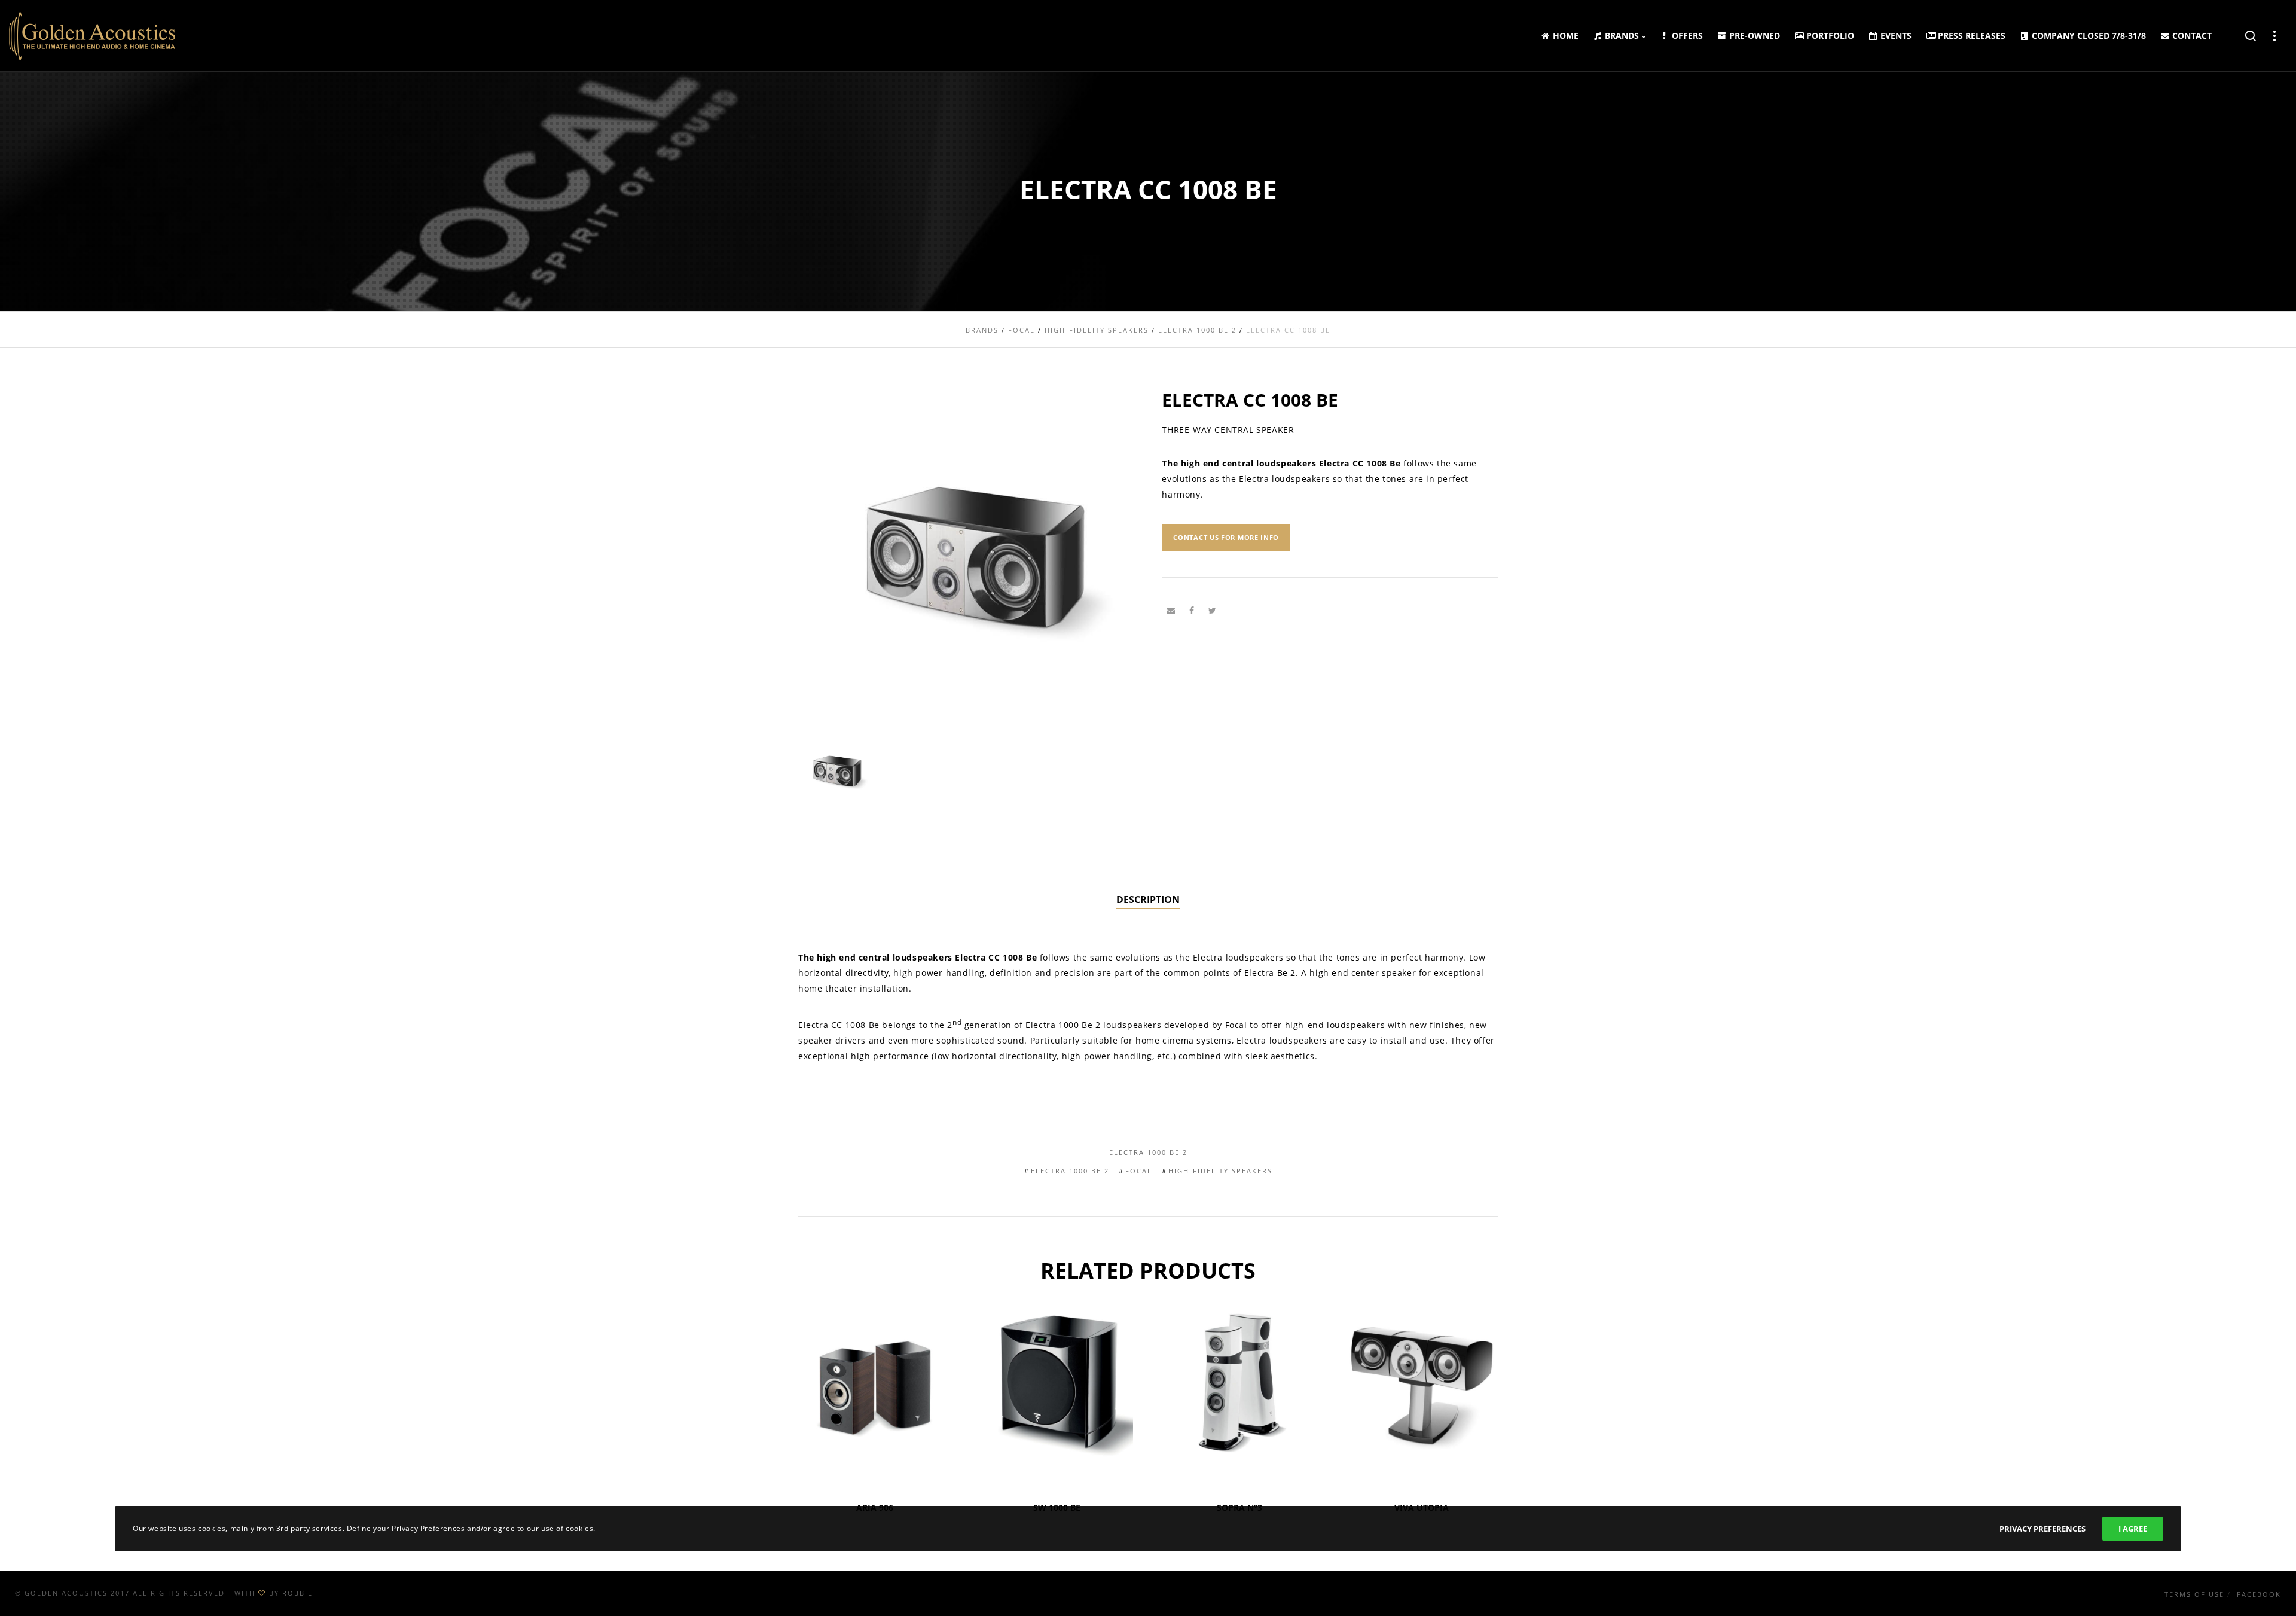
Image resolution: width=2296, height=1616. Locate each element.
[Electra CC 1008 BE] (1171, 611)
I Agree (2133, 1529)
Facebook (2259, 1594)
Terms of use (2194, 1594)
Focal (1139, 1171)
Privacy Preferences (2042, 1529)
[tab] (1148, 900)
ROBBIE (297, 1593)
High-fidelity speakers (1220, 1171)
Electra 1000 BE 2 (1148, 1152)
